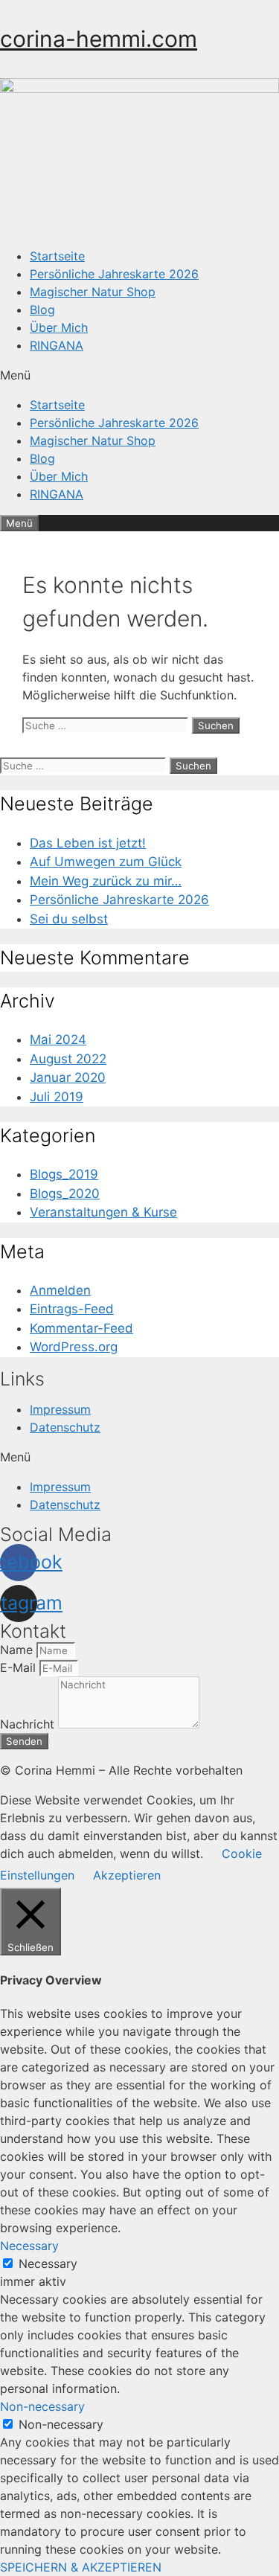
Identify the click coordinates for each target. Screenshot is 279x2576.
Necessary (48, 2263)
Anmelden (60, 1290)
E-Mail (20, 1667)
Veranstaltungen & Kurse (103, 1212)
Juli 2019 (57, 1097)
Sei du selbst (69, 919)
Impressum (60, 1409)
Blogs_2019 (64, 1174)
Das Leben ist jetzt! (88, 843)
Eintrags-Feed (72, 1309)
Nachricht (29, 1724)
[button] (139, 375)
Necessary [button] (29, 2246)
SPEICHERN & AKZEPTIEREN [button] (81, 2567)
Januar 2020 (68, 1077)
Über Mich (59, 327)
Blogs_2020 (65, 1194)
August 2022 (68, 1059)
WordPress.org (74, 1347)
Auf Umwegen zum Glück (106, 862)
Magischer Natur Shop (93, 292)
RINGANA (57, 345)
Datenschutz (65, 1427)
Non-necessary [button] (42, 2406)
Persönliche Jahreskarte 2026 (114, 274)
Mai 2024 (58, 1039)
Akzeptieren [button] (127, 1875)
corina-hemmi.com (99, 39)
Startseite (57, 256)
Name (18, 1650)
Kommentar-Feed (81, 1328)
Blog (42, 310)
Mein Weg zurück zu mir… (106, 881)
